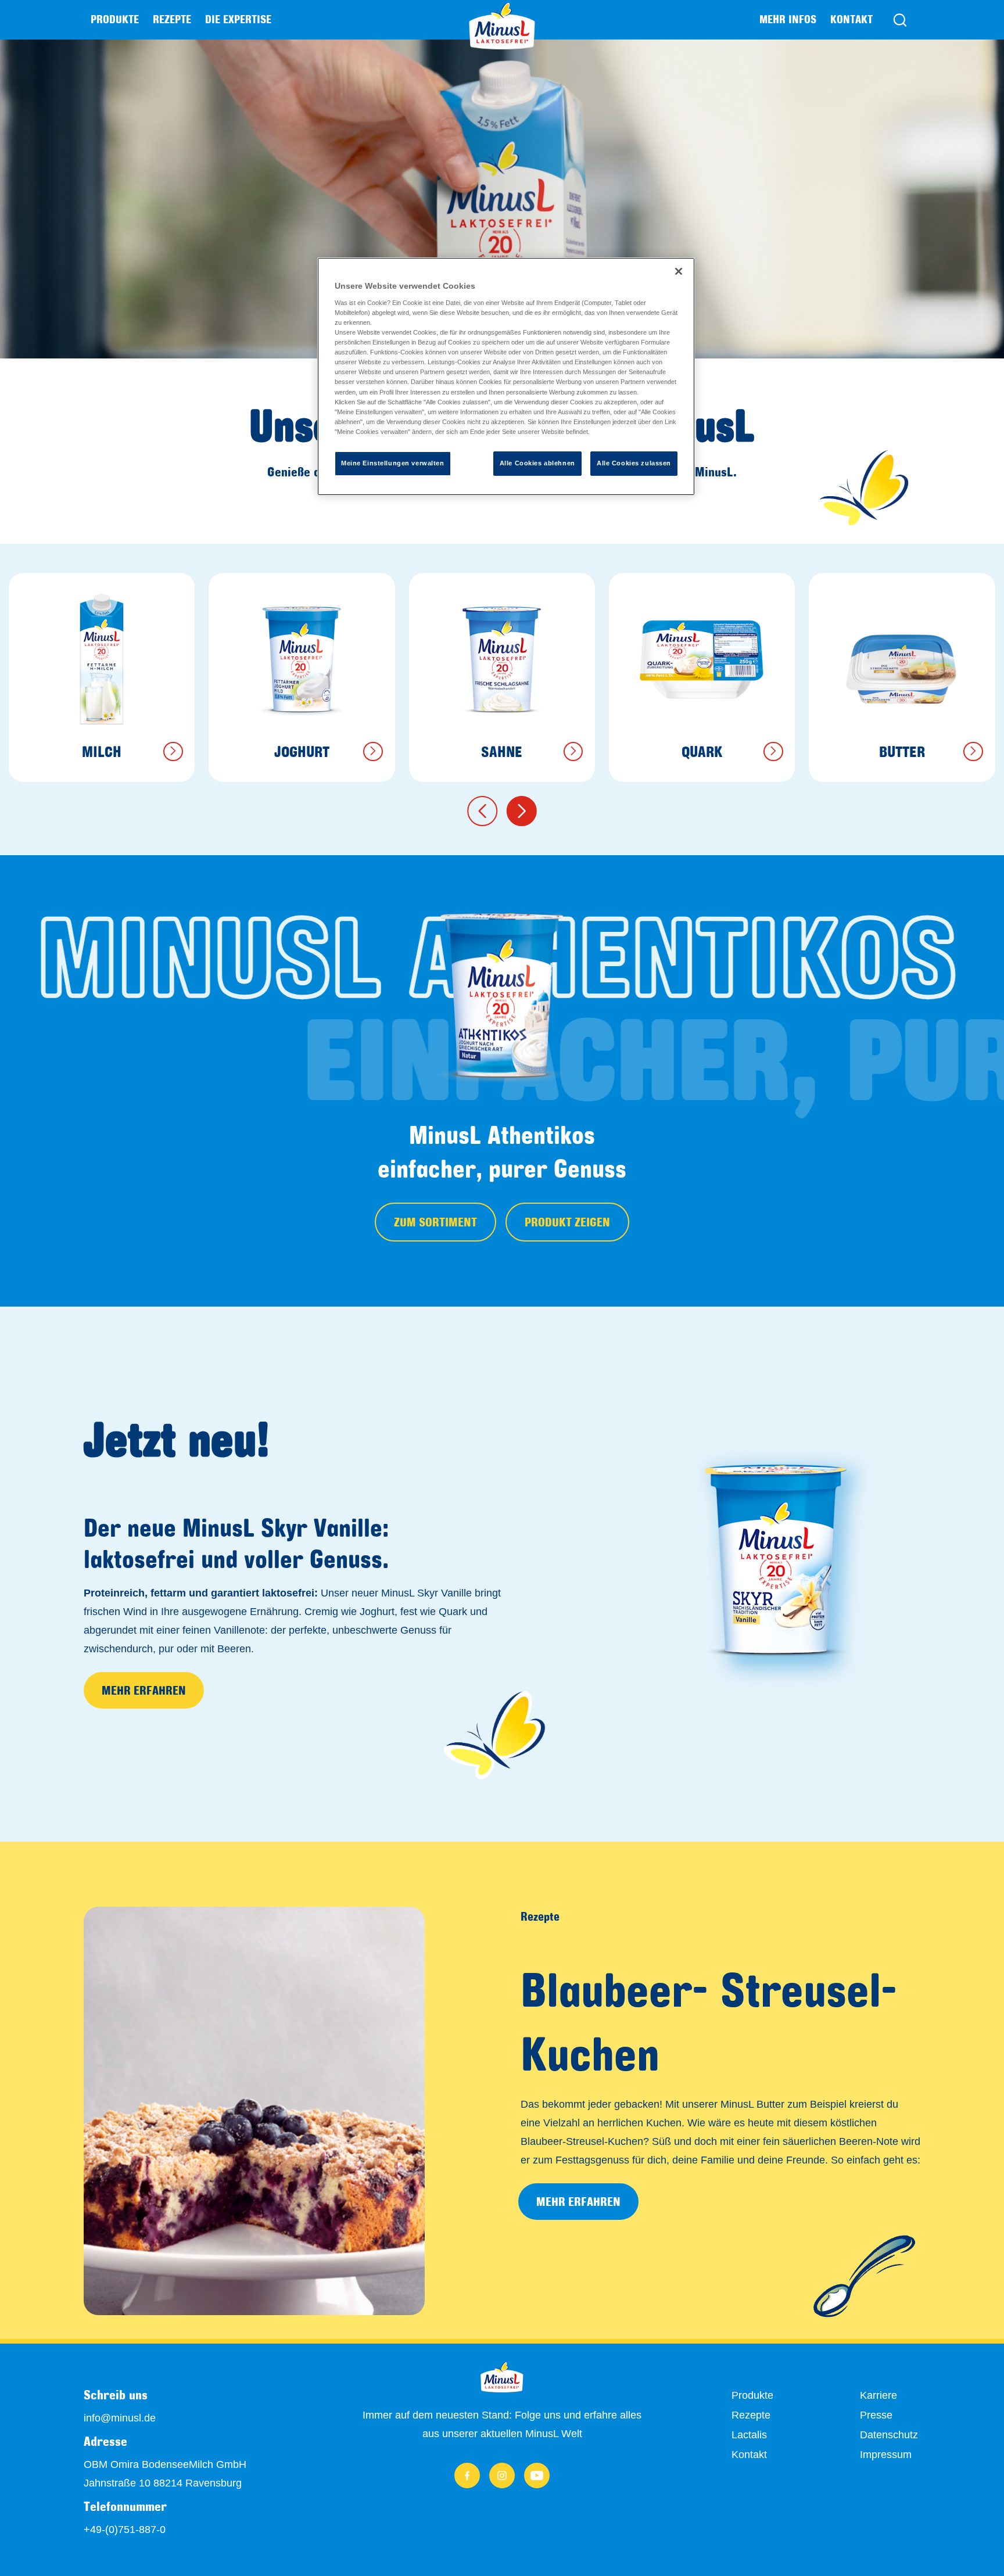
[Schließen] (679, 271)
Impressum (886, 2455)
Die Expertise (238, 19)
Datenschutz (889, 2435)
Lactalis (749, 2435)
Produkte (752, 2395)
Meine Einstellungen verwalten (393, 463)
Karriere (878, 2395)
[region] (506, 376)
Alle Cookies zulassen (634, 463)
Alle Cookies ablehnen (537, 463)
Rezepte (172, 19)
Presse (876, 2415)
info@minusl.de (120, 2418)
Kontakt (851, 19)
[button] (482, 811)
